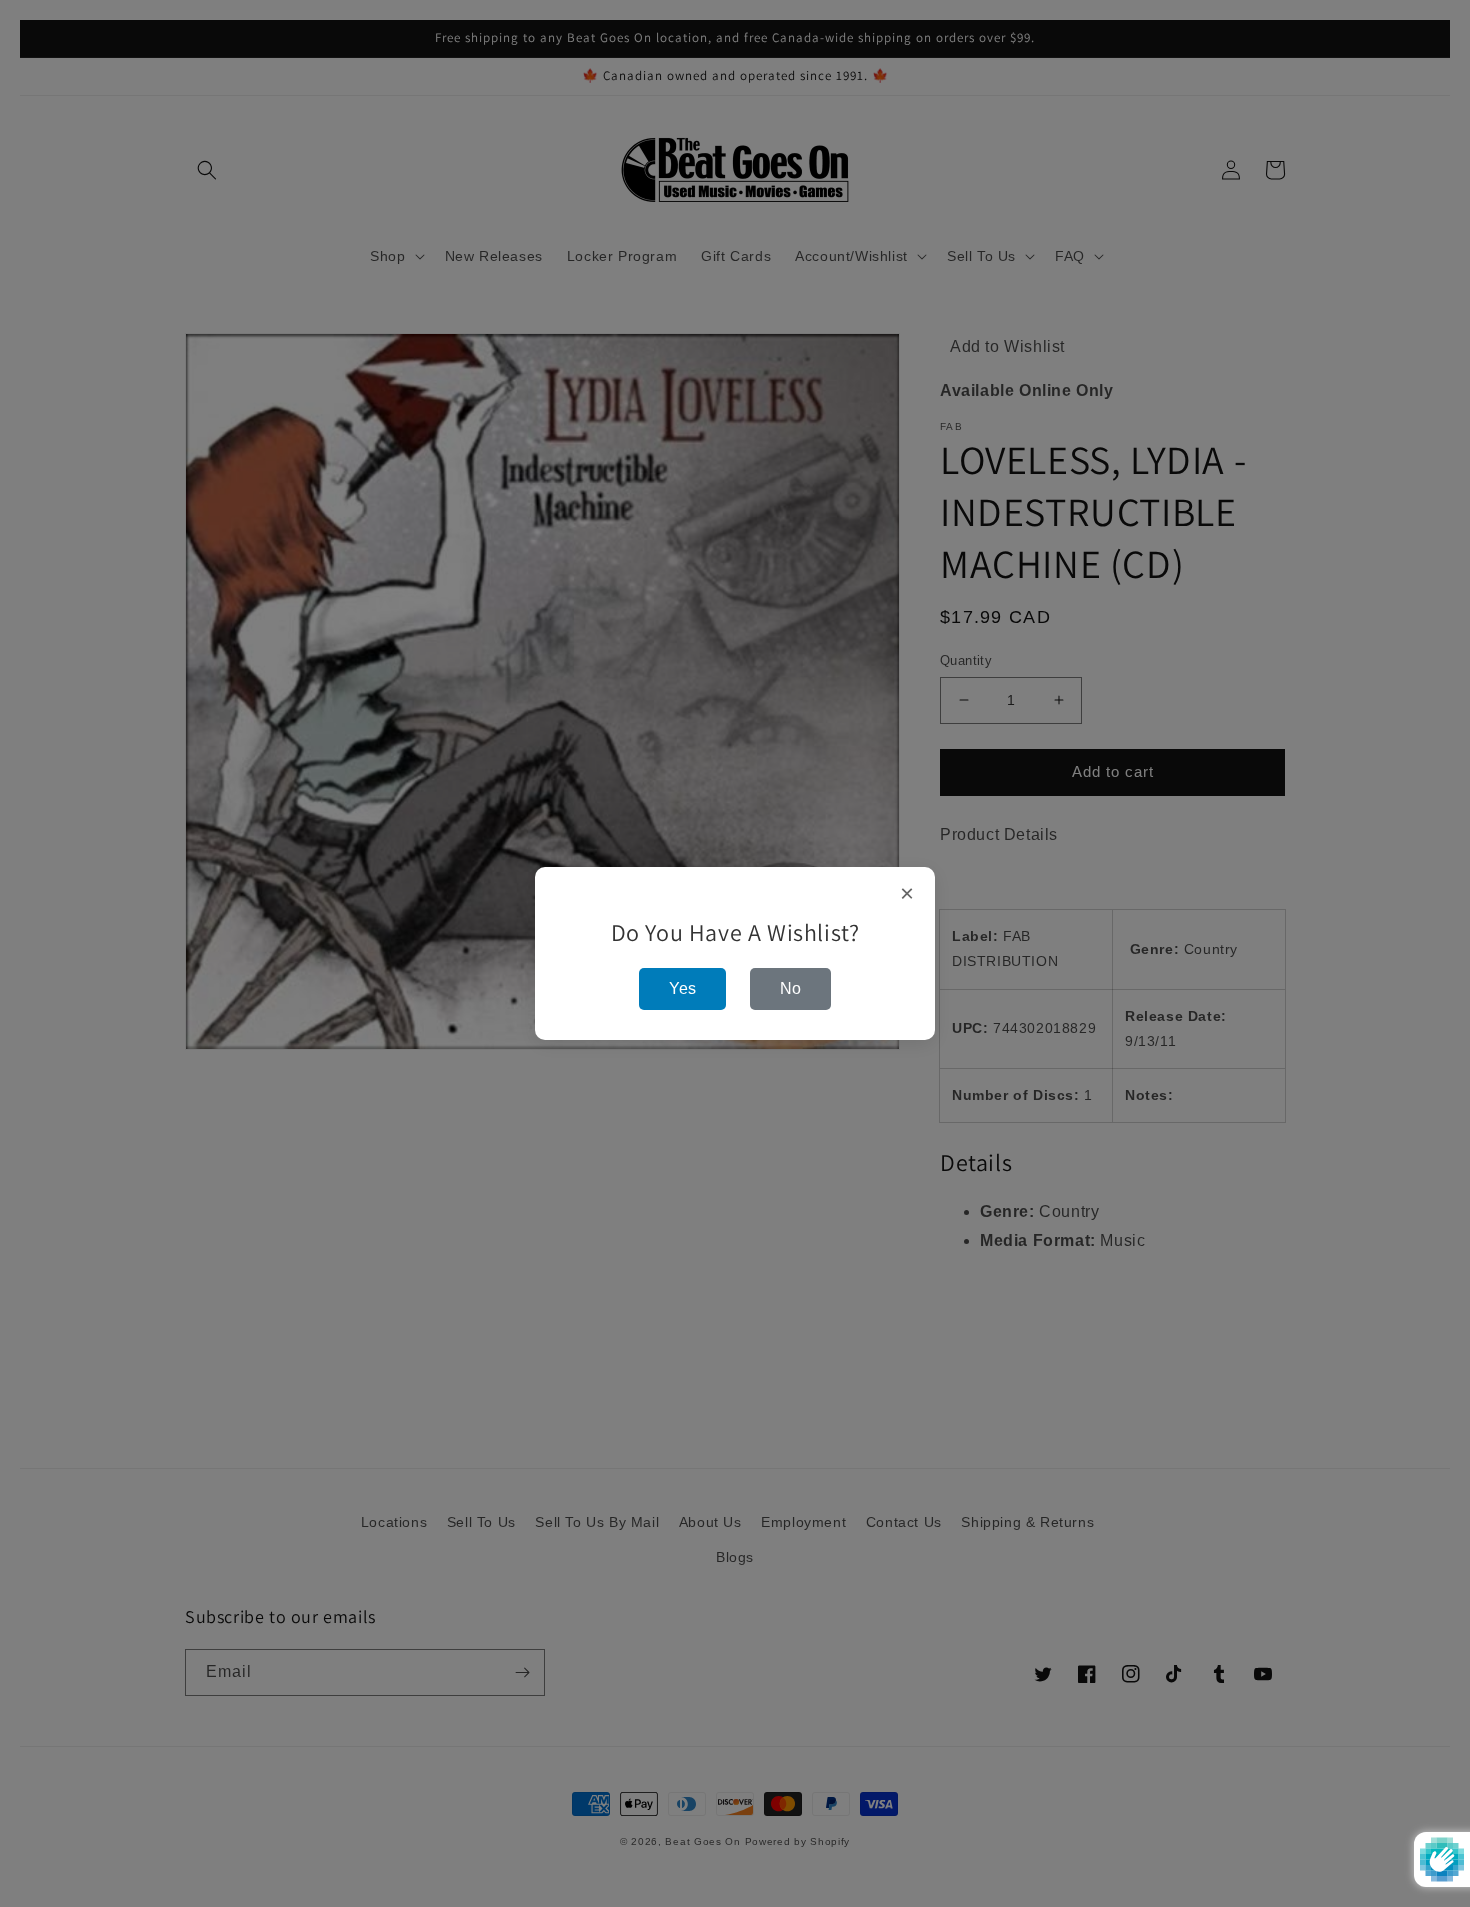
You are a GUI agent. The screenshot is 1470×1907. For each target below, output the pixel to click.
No (790, 988)
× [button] (907, 894)
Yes (682, 988)
